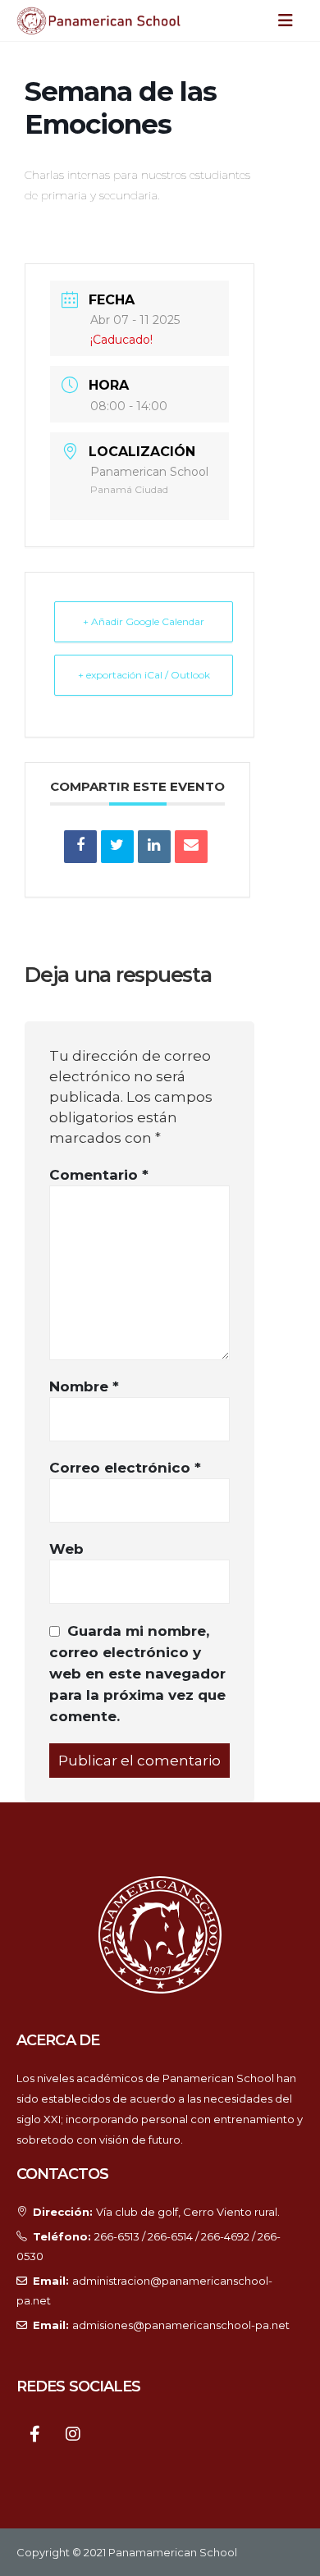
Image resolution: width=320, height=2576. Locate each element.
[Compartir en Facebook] (80, 847)
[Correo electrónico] (191, 847)
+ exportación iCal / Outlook (144, 675)
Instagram (73, 2433)
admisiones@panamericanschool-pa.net (181, 2325)
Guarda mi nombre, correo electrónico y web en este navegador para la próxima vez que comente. (137, 1674)
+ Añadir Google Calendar (144, 621)
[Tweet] (117, 847)
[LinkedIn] (154, 847)
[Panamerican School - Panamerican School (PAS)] (98, 21)
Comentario (99, 1175)
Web (66, 1549)
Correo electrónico (125, 1468)
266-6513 (117, 2236)
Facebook (35, 2433)
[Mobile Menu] (290, 21)
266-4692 (225, 2236)
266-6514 (170, 2236)
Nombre (84, 1386)
